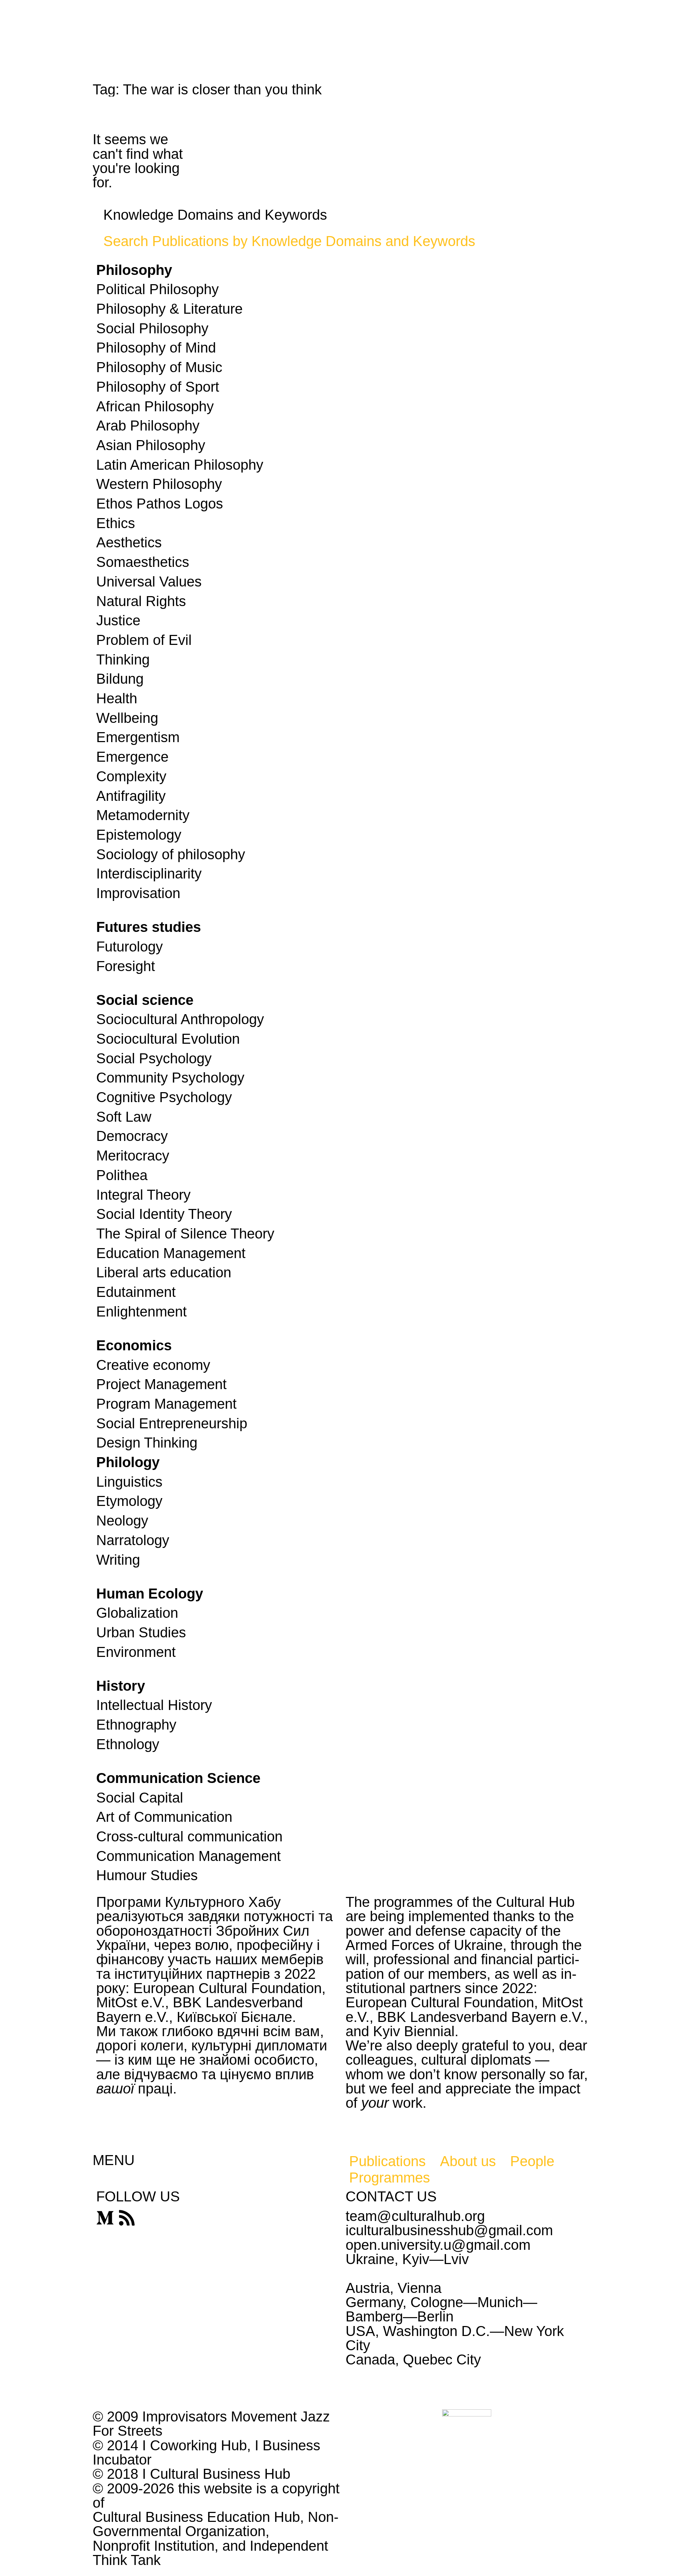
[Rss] (127, 2218)
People (532, 2161)
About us (468, 2161)
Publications (387, 2161)
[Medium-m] (105, 2218)
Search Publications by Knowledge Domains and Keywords (289, 241)
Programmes (390, 2178)
